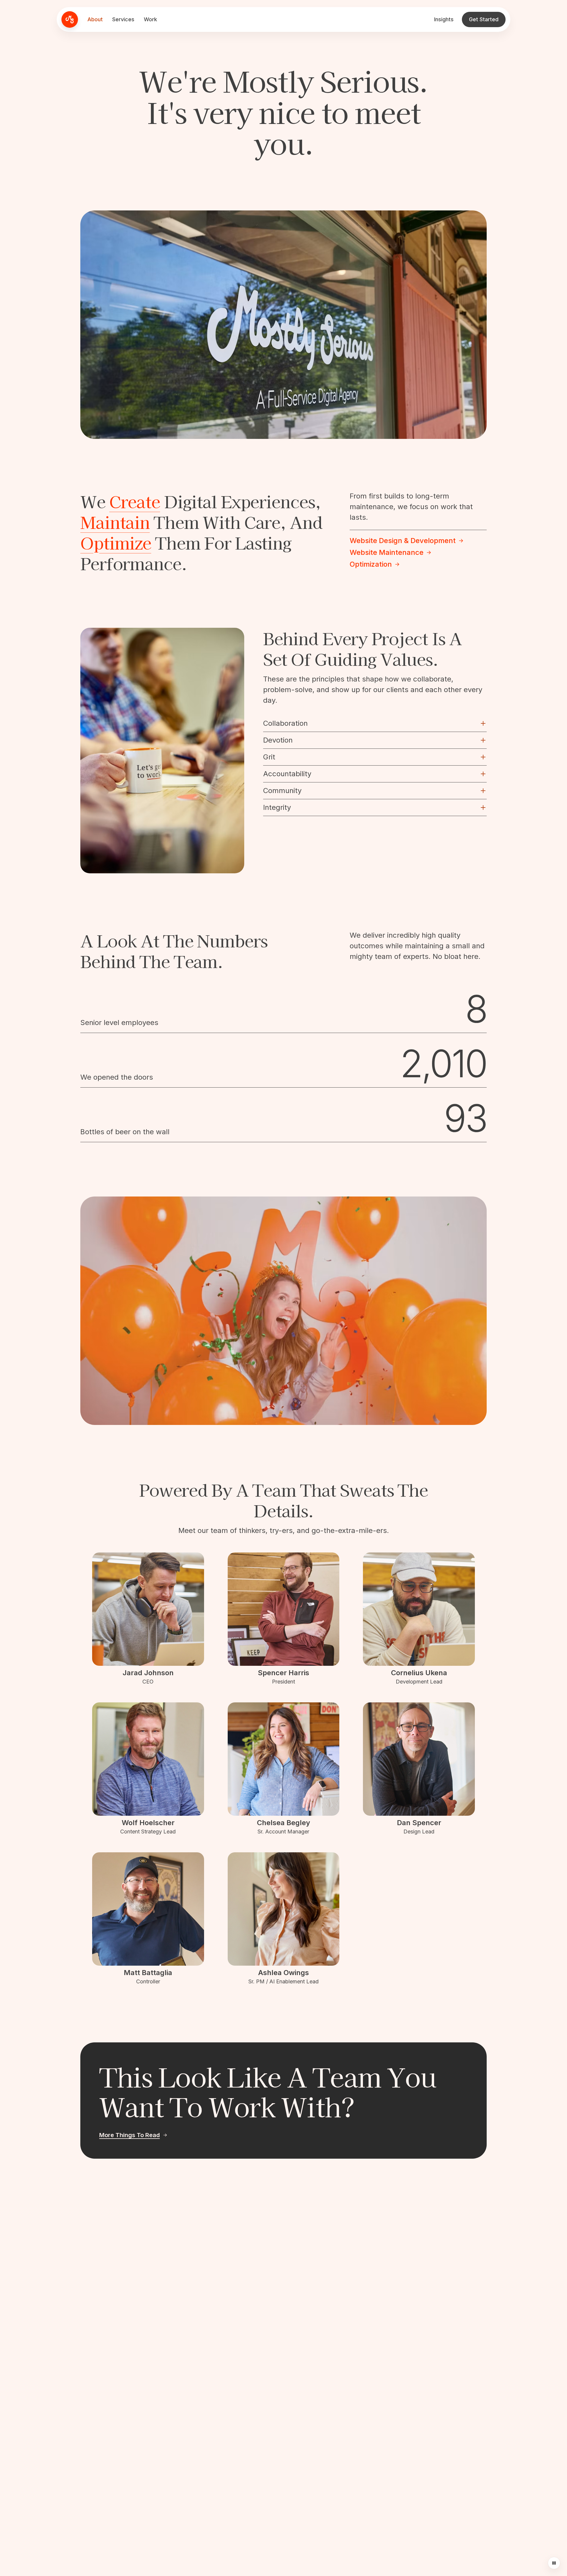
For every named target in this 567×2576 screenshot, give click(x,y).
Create (135, 501)
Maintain (115, 522)
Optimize (116, 542)
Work (150, 19)
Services (123, 19)
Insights (444, 19)
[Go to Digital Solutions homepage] (70, 19)
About (95, 19)
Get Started (484, 19)
